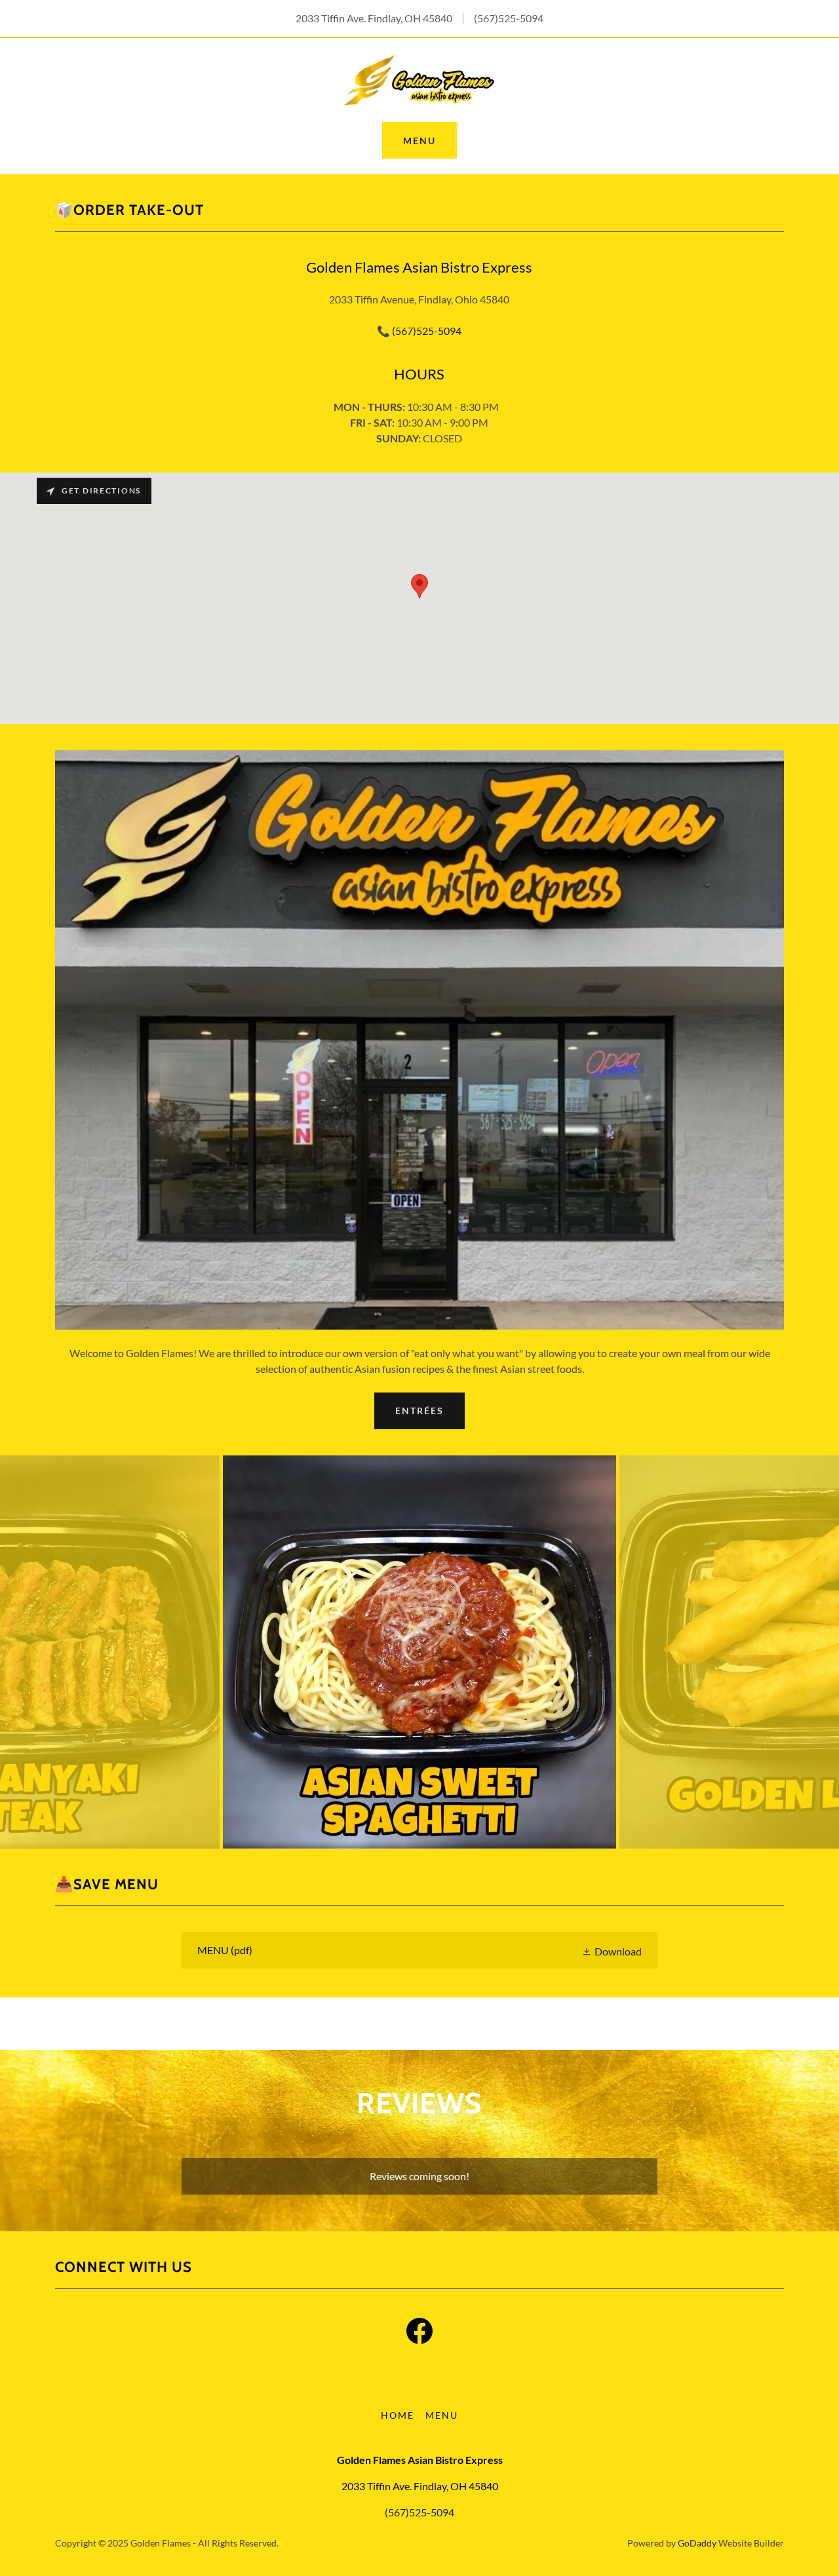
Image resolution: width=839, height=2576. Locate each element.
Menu (419, 141)
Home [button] (398, 2415)
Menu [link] (442, 2415)
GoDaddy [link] (697, 2543)
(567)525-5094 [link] (509, 18)
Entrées (419, 1411)
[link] (419, 78)
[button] (612, 1951)
